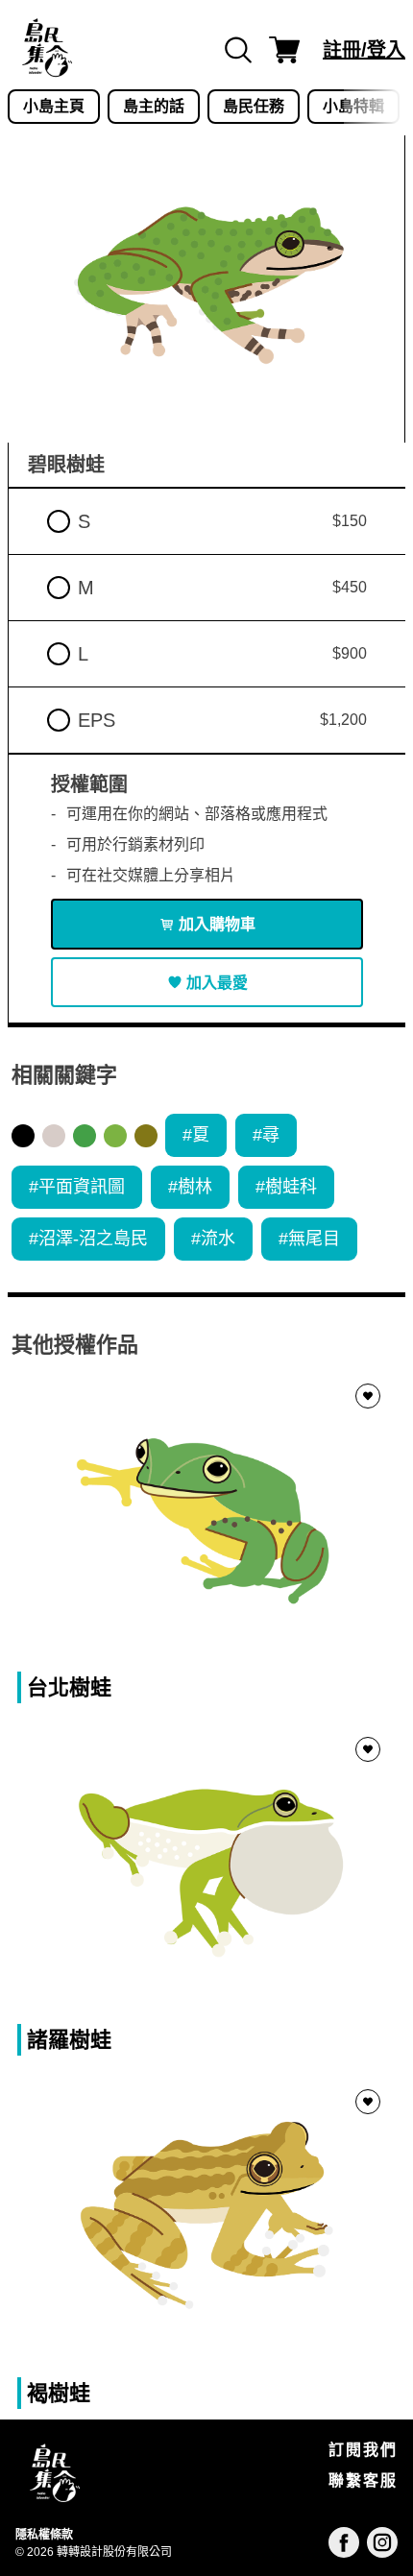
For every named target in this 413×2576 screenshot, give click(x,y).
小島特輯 (353, 106)
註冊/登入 (364, 50)
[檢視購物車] (284, 50)
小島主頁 (54, 106)
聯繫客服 (363, 2480)
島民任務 (254, 106)
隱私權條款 (44, 2535)
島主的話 (154, 106)
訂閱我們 (363, 2450)
